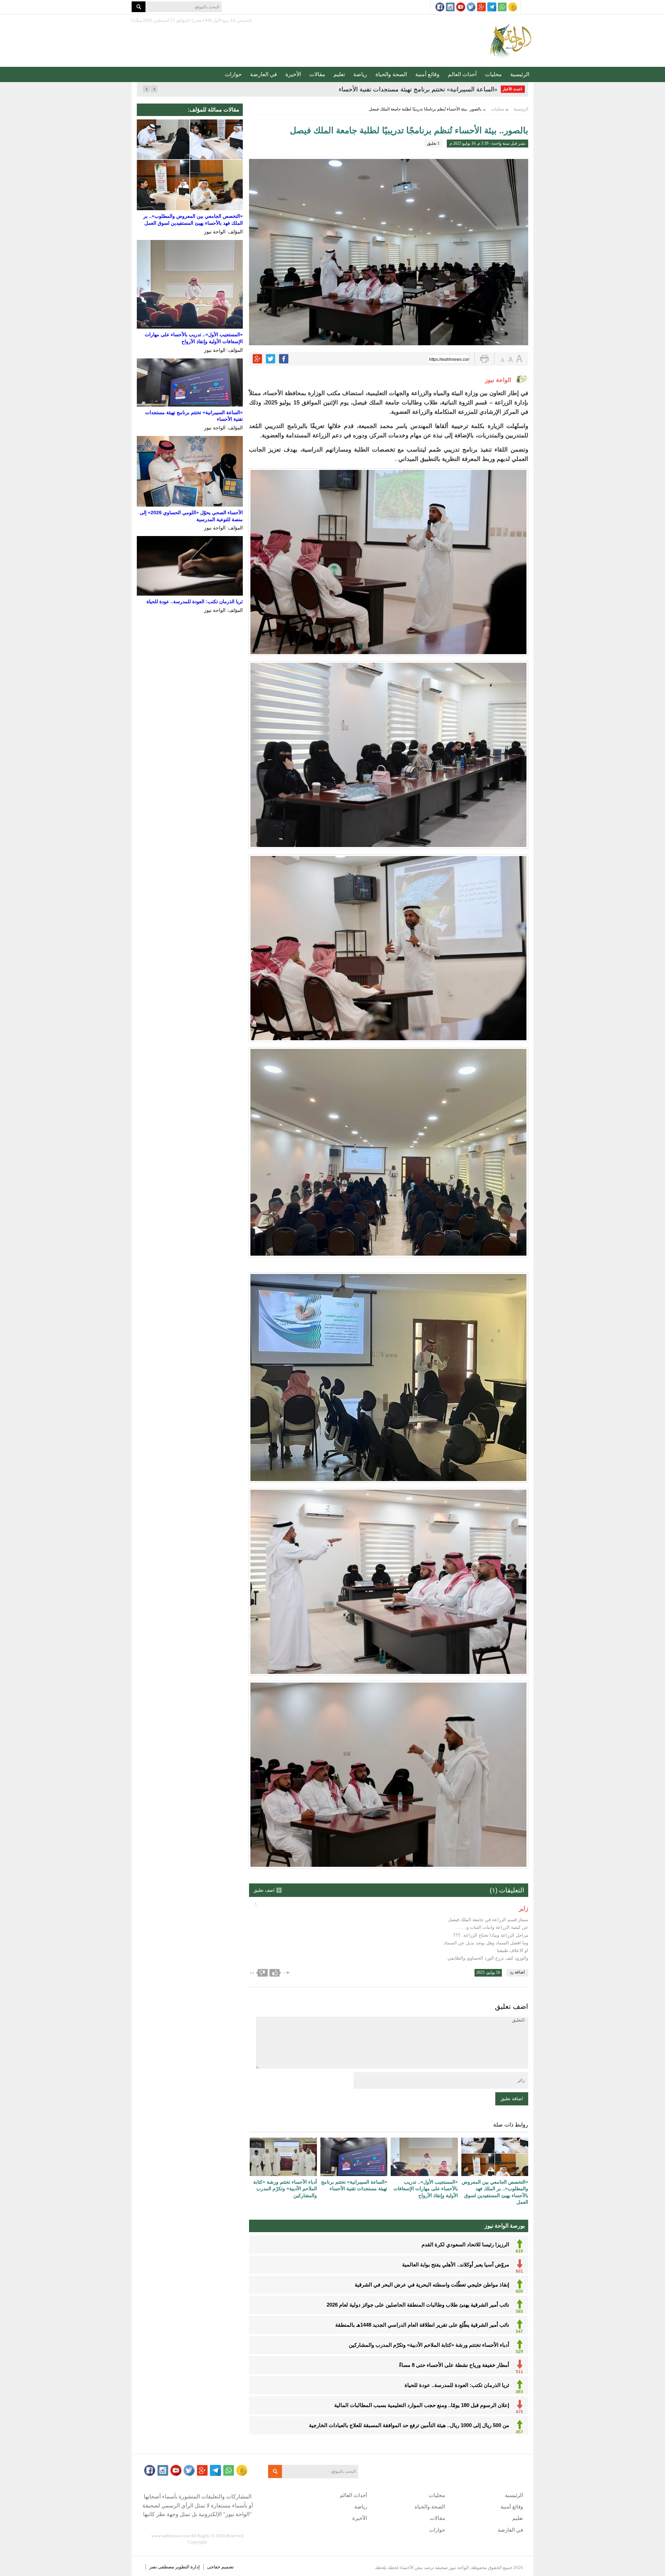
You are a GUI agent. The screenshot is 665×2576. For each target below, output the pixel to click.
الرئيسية (520, 74)
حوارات (233, 74)
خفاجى (214, 2567)
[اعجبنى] (275, 1973)
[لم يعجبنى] (262, 1973)
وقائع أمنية (427, 74)
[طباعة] (484, 359)
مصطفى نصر (162, 2567)
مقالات (317, 74)
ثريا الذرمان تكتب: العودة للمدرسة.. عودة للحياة (195, 601)
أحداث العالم (462, 74)
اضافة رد (517, 1972)
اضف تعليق (264, 1890)
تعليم (339, 74)
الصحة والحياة (391, 74)
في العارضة (264, 74)
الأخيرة (293, 74)
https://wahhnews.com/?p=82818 (449, 359)
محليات (493, 74)
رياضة (360, 74)
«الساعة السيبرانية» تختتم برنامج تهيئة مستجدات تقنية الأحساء (418, 89)
